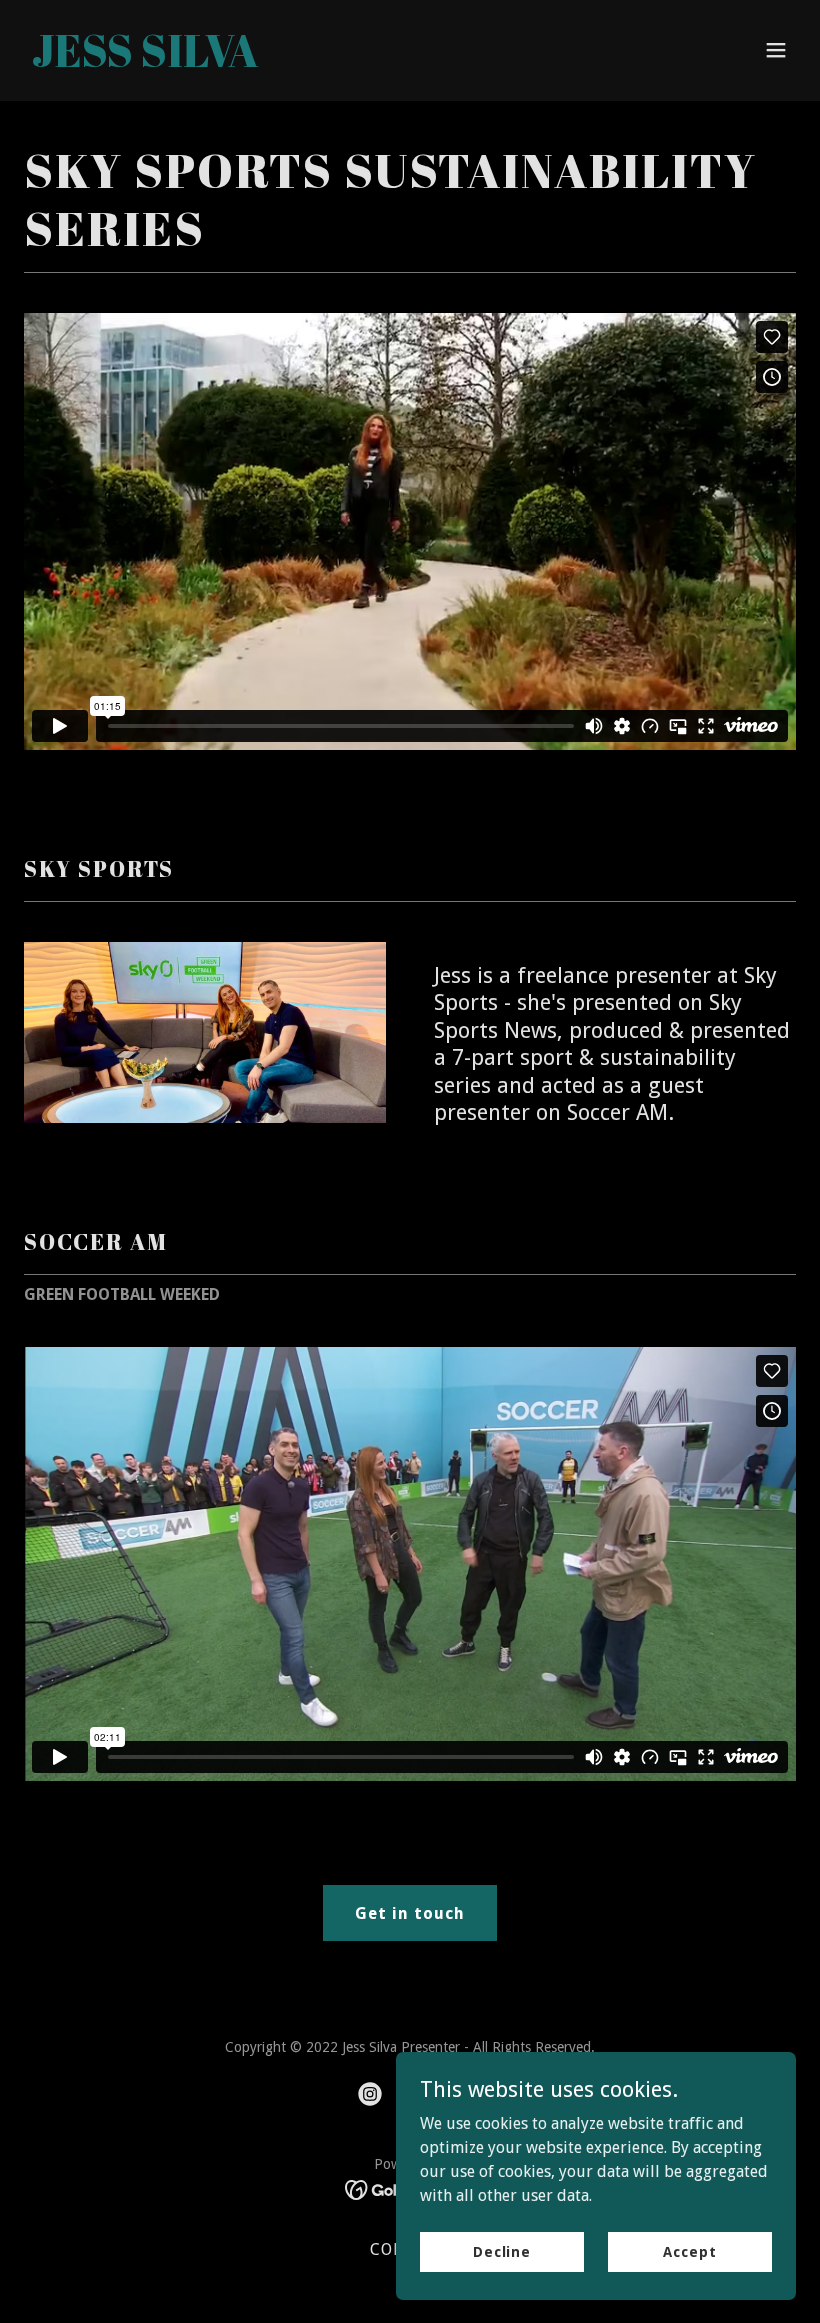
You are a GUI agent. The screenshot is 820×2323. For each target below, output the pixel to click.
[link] (145, 61)
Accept (689, 2251)
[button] (776, 50)
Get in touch (410, 1913)
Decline (502, 2251)
